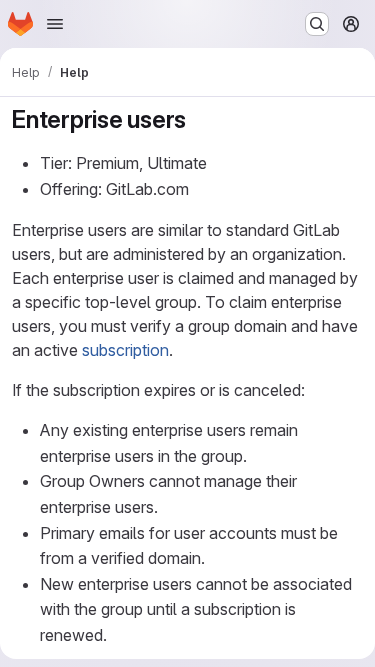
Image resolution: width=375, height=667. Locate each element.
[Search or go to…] (317, 24)
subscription (125, 350)
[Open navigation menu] (55, 24)
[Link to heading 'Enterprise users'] (199, 119)
